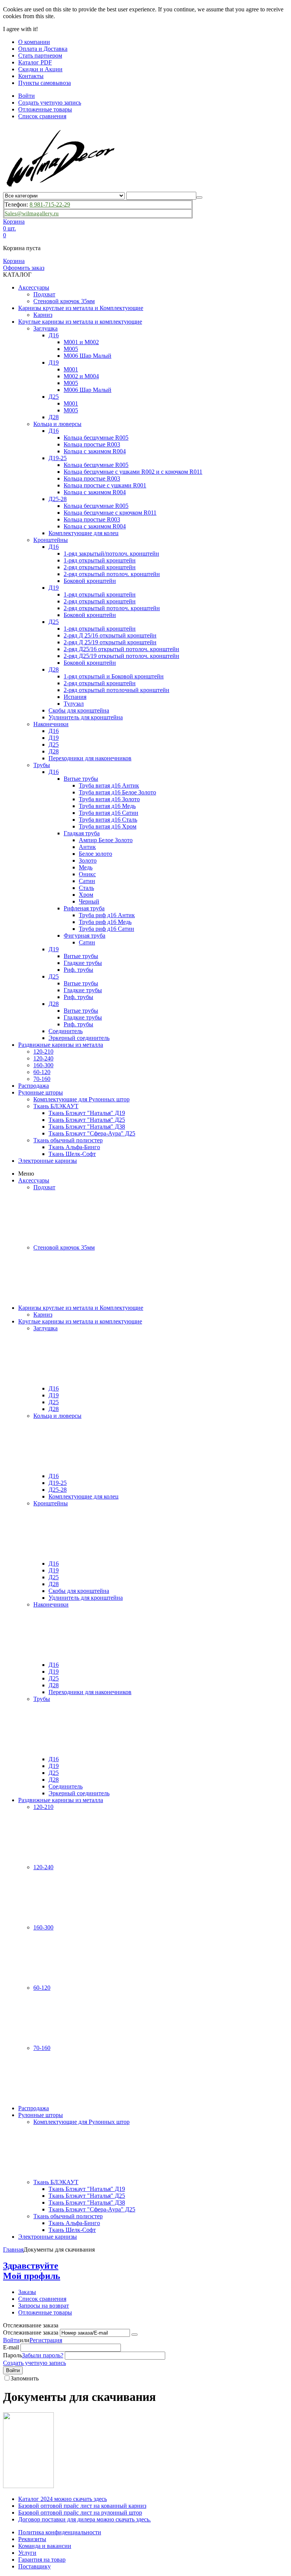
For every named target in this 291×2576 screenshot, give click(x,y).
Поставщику (34, 2566)
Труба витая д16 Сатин (109, 813)
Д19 (54, 363)
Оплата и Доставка (43, 49)
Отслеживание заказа (31, 2332)
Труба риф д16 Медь (105, 922)
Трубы (42, 765)
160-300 (43, 1065)
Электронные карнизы (48, 1161)
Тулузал (74, 704)
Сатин (87, 881)
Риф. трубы (78, 970)
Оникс (87, 874)
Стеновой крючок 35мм (64, 301)
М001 (71, 369)
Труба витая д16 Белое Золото (117, 792)
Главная (13, 2249)
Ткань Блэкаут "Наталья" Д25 (87, 1120)
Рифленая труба (84, 908)
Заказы (27, 2292)
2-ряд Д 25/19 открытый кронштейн (110, 642)
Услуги (27, 2553)
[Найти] (199, 197)
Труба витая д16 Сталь (108, 820)
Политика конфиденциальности (60, 2532)
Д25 (54, 397)
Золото (88, 860)
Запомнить (25, 2378)
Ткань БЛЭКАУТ (56, 1106)
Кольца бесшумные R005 (96, 438)
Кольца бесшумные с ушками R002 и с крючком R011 (133, 472)
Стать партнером (40, 56)
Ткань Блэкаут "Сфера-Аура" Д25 (92, 1133)
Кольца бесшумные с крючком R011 (110, 513)
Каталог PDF (35, 62)
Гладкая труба (82, 833)
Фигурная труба (84, 936)
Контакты (31, 76)
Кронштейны (51, 540)
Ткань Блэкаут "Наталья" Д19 (87, 1113)
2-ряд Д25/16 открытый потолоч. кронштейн (121, 649)
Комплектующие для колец (84, 533)
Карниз (43, 315)
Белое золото (95, 854)
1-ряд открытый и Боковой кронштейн (114, 676)
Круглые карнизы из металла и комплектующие (80, 322)
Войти (27, 96)
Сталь (86, 888)
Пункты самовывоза (45, 83)
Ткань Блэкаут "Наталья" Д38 (87, 1127)
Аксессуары (34, 287)
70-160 (42, 1079)
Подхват (44, 294)
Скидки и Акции (40, 69)
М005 (71, 349)
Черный (89, 901)
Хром (86, 895)
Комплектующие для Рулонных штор (81, 1099)
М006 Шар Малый (88, 356)
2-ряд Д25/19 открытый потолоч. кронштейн (121, 656)
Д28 (54, 417)
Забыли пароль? (43, 2355)
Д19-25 (58, 458)
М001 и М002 (81, 342)
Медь (86, 867)
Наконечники (51, 724)
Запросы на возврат (44, 2306)
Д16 (54, 335)
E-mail (11, 2347)
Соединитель (66, 1031)
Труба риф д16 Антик (107, 915)
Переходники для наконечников (90, 758)
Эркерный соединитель (79, 1038)
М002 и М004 (81, 376)
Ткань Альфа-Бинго (74, 1147)
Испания (75, 697)
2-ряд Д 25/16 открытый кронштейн (110, 635)
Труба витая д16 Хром (108, 826)
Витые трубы (81, 779)
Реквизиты (32, 2539)
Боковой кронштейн (90, 581)
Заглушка (45, 328)
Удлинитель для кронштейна (86, 717)
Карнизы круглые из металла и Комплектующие (81, 308)
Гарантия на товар (42, 2560)
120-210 (43, 1052)
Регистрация (46, 2340)
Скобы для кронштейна (79, 710)
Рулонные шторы (41, 1092)
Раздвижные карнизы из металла (61, 1045)
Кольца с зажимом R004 (95, 451)
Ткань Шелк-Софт (72, 1154)
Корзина (14, 261)
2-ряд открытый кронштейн (100, 567)
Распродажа (34, 1086)
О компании (34, 42)
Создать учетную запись (50, 103)
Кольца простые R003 (92, 444)
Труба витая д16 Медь (107, 806)
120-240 (43, 1058)
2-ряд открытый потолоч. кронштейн (112, 574)
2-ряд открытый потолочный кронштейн (117, 690)
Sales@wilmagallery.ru (32, 213)
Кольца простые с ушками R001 (105, 485)
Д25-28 (58, 499)
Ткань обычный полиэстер (68, 1140)
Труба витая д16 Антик (109, 785)
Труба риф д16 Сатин (106, 929)
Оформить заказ (24, 268)
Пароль (13, 2355)
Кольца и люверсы (57, 424)
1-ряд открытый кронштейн (100, 560)
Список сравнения (42, 116)
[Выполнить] (135, 2335)
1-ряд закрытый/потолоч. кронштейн (111, 554)
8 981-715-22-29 (50, 204)
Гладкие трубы (83, 963)
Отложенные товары (45, 109)
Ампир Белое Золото (106, 840)
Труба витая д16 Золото (109, 799)
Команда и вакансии (45, 2546)
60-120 (42, 1072)
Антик (87, 847)
